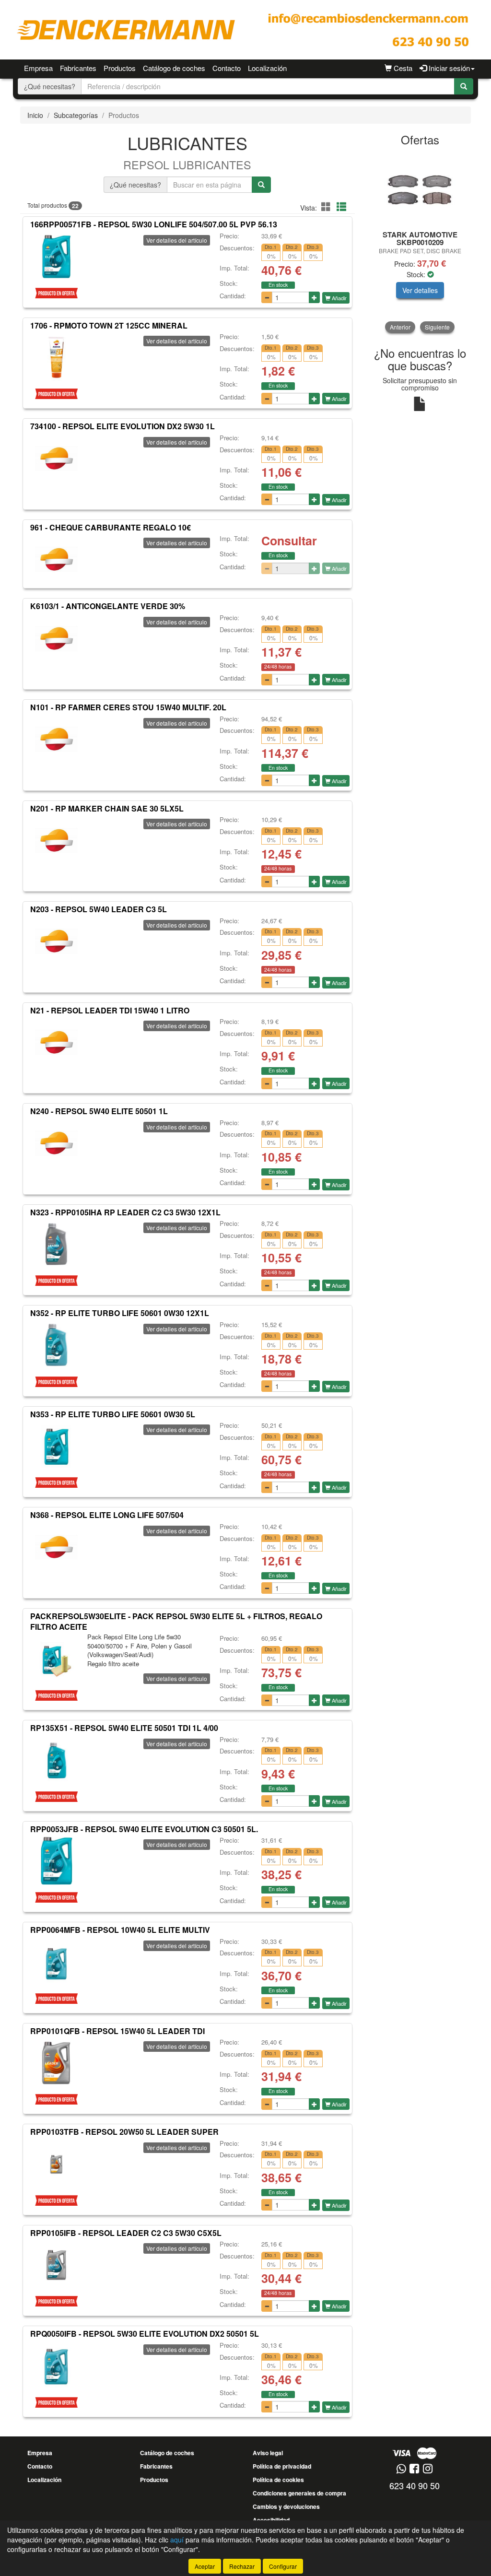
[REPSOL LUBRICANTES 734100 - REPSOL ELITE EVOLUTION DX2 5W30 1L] (56, 459)
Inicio (35, 115)
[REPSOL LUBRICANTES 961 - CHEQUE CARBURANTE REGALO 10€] (56, 559)
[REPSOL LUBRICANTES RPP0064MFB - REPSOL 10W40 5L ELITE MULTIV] (56, 1962)
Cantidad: (233, 296)
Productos (120, 68)
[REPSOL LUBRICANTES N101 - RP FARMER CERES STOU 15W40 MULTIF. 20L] (56, 740)
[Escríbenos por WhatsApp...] (401, 2469)
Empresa (38, 68)
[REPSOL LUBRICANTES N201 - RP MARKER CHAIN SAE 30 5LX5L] (56, 840)
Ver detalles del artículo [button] (177, 240)
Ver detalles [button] (420, 290)
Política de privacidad (282, 2466)
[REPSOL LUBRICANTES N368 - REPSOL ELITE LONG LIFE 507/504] (56, 1547)
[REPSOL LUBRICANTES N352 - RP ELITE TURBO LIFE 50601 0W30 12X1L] (56, 1345)
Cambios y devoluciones (286, 2506)
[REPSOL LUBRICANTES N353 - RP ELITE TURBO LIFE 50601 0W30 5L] (56, 1446)
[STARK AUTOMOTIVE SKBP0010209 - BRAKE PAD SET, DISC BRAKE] (420, 189)
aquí (177, 2540)
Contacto (227, 68)
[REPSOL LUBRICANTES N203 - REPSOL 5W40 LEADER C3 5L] (56, 941)
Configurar (283, 2566)
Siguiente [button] (437, 327)
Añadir (339, 298)
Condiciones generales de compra (299, 2493)
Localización (267, 68)
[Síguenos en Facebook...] (414, 2469)
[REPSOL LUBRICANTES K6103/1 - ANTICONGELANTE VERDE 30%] (56, 638)
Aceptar (205, 2566)
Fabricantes (78, 68)
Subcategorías (76, 115)
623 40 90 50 (415, 2485)
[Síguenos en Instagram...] (428, 2469)
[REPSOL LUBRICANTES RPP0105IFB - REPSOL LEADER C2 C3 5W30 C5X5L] (56, 2265)
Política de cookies (278, 2480)
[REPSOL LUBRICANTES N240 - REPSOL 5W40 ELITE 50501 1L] (56, 1143)
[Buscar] (464, 86)
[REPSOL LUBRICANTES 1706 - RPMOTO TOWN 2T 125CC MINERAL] (56, 357)
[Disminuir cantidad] (267, 297)
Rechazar (242, 2566)
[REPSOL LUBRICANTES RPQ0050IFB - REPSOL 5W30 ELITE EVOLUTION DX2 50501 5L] (56, 2366)
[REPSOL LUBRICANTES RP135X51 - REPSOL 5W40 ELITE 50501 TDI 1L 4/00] (56, 1760)
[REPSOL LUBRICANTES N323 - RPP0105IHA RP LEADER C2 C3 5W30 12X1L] (56, 1244)
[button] (327, 206)
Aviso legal (268, 2453)
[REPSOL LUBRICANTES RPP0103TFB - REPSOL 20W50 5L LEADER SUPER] (56, 2164)
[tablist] (420, 243)
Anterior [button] (400, 327)
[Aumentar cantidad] (314, 297)
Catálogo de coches (174, 68)
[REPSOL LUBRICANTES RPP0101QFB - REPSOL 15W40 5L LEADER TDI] (56, 2063)
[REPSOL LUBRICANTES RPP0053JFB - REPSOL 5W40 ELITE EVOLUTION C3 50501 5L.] (56, 1861)
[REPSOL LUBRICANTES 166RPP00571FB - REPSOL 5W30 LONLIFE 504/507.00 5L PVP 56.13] (56, 257)
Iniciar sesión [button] (448, 68)
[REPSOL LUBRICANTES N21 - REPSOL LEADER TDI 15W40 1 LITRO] (56, 1042)
